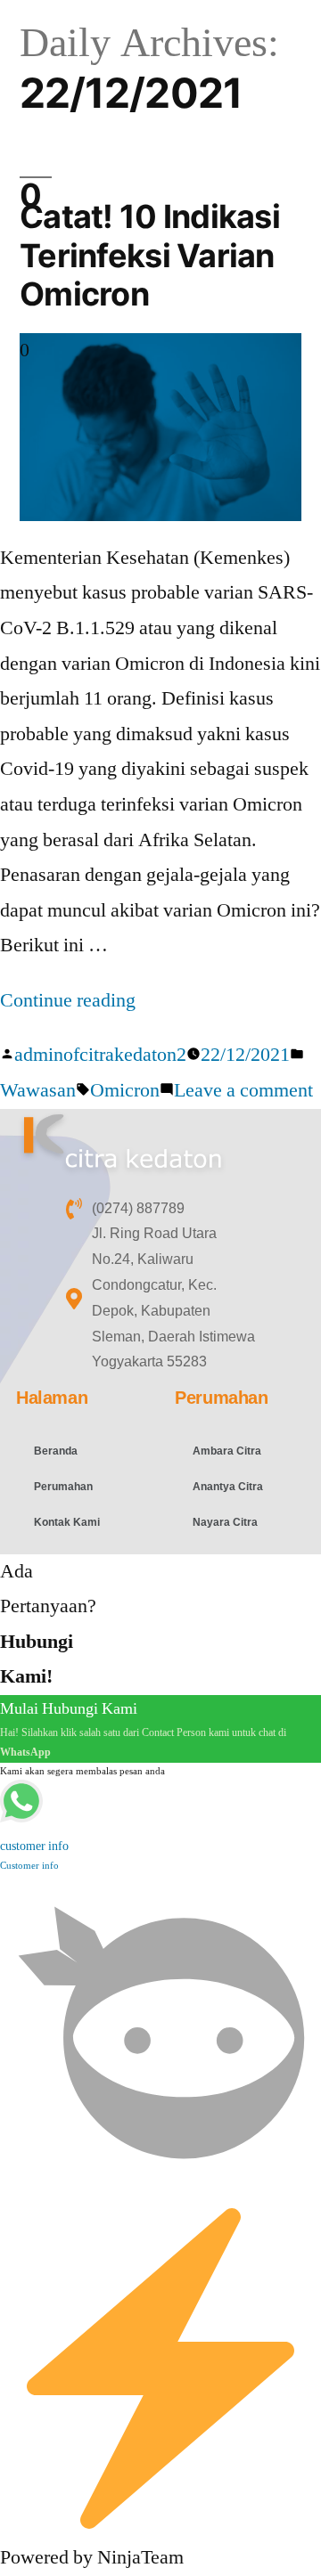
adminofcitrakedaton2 (100, 1055)
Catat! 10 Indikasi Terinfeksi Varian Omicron (150, 255)
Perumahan (63, 1487)
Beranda (56, 1451)
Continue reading (68, 1000)
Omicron (125, 1090)
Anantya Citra (228, 1487)
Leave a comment (243, 1090)
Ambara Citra (227, 1451)
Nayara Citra (225, 1522)
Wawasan (38, 1090)
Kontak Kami (67, 1522)
